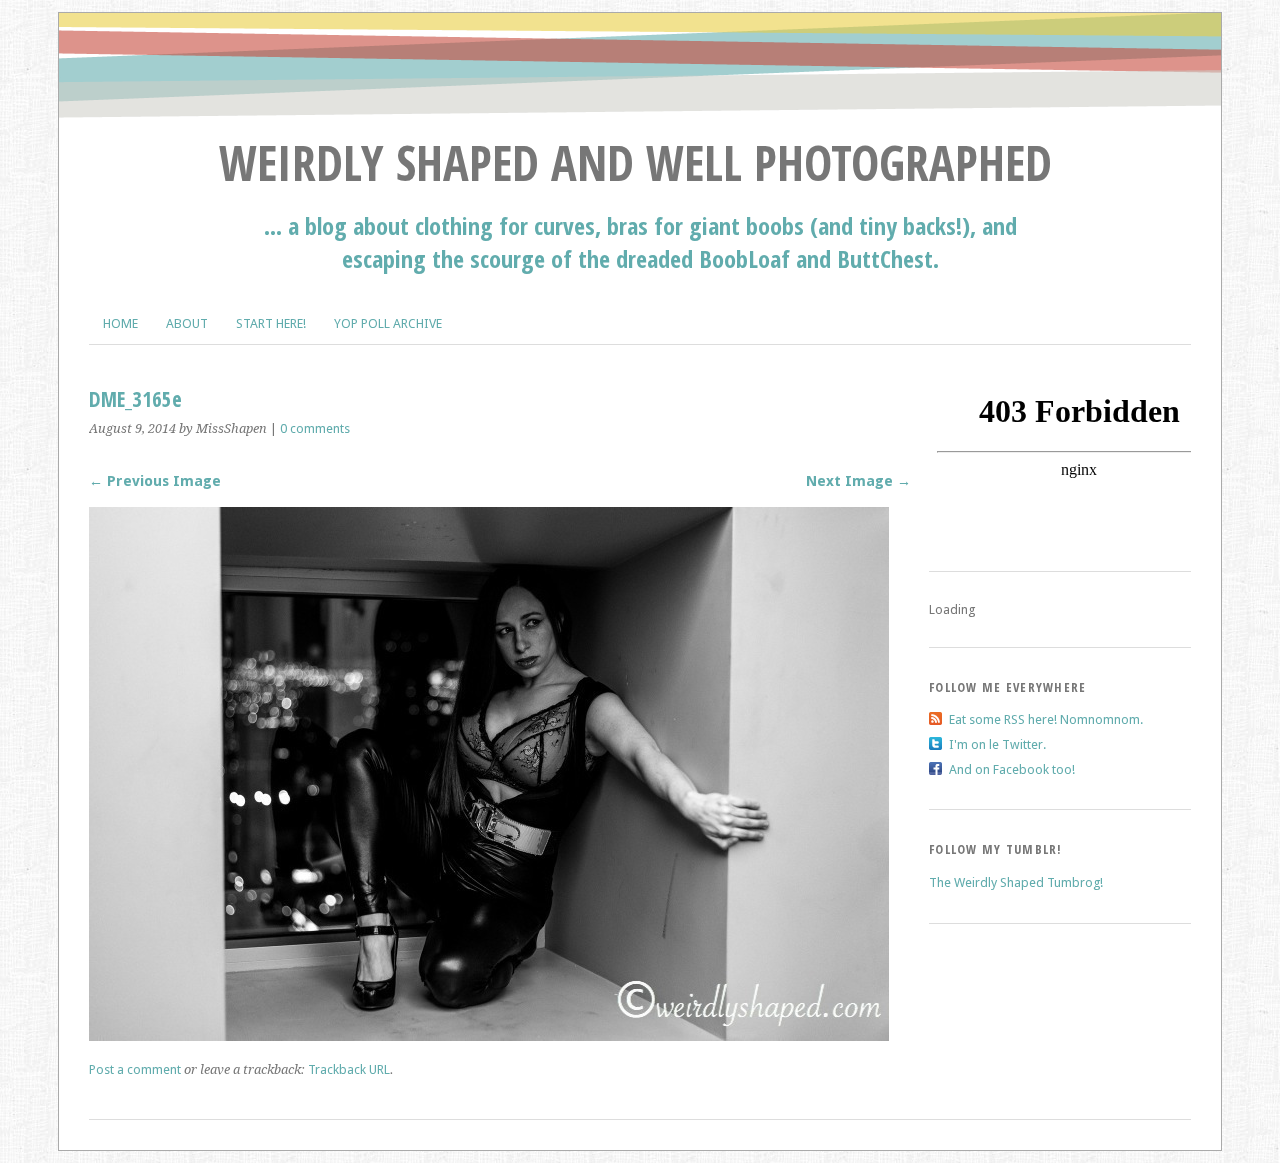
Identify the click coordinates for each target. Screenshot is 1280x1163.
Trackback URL (349, 1069)
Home (120, 323)
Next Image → (858, 481)
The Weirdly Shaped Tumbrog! (1016, 882)
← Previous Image (155, 481)
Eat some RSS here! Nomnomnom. (1046, 719)
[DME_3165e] (489, 1035)
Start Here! (271, 323)
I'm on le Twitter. (997, 744)
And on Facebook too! (1012, 769)
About (187, 323)
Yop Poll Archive (388, 323)
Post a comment (135, 1069)
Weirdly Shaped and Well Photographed (635, 162)
